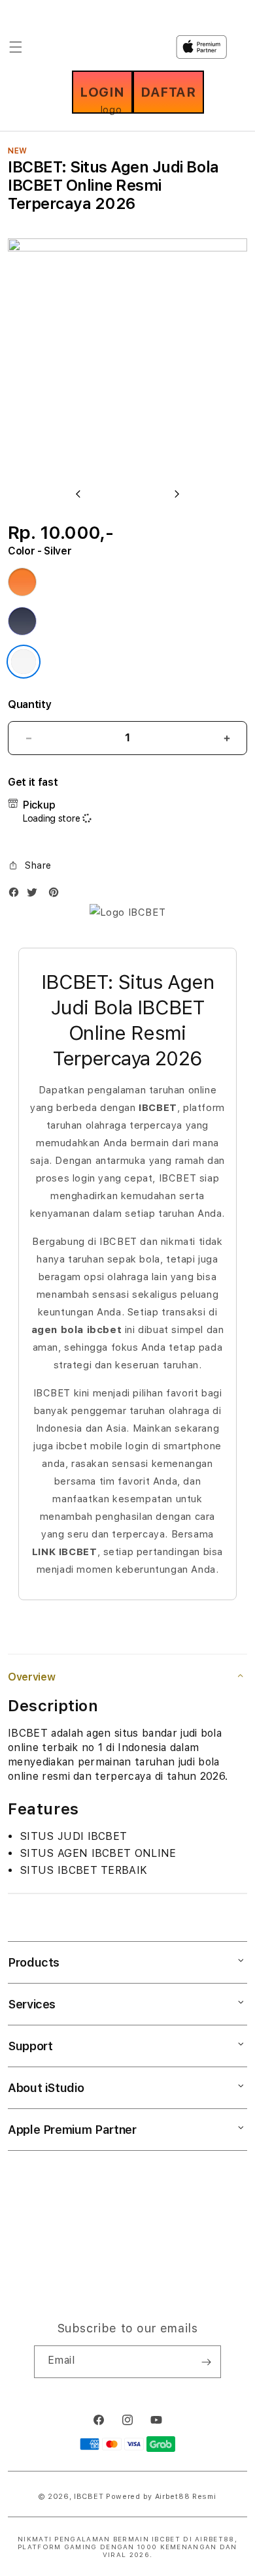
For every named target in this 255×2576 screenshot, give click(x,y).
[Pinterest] (57, 895)
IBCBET (89, 2497)
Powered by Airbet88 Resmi (161, 2497)
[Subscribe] (206, 2362)
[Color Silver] (24, 662)
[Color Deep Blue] (22, 621)
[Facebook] (17, 895)
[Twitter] (35, 895)
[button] (30, 865)
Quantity (29, 704)
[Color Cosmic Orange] (22, 582)
